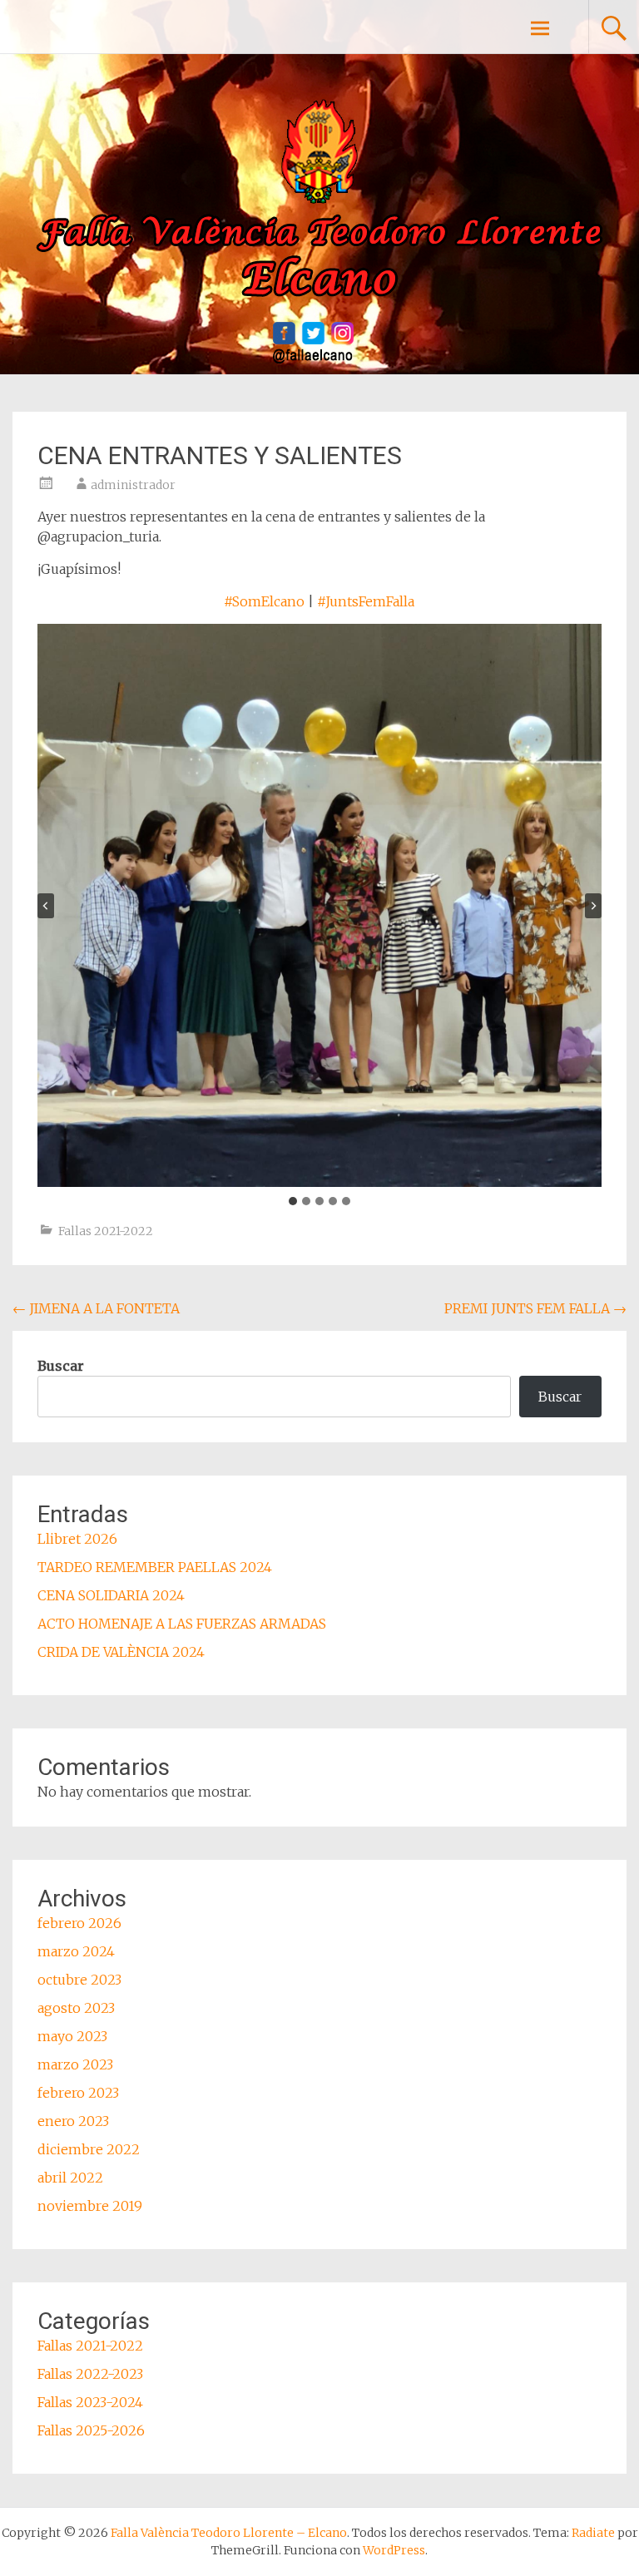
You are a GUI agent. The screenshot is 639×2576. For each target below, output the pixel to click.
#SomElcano (264, 601)
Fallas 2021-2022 (106, 1231)
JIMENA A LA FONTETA (96, 1308)
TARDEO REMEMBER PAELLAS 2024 (155, 1567)
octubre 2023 (79, 1980)
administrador (133, 485)
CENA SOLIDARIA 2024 (111, 1595)
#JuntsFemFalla (366, 601)
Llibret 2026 (77, 1539)
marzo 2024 (76, 1951)
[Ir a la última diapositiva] (46, 906)
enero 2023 (73, 2121)
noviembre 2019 (90, 2206)
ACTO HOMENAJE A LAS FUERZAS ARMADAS (182, 1624)
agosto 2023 (76, 2008)
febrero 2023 (78, 2093)
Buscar (61, 1366)
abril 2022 (70, 2178)
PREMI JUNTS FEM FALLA (535, 1308)
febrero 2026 (79, 1923)
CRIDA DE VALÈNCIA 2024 (121, 1652)
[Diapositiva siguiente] (593, 906)
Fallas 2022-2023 (90, 2374)
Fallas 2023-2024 (90, 2402)
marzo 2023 (75, 2064)
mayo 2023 (72, 2036)
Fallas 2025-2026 (91, 2430)
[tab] (293, 1201)
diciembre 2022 (89, 2149)
